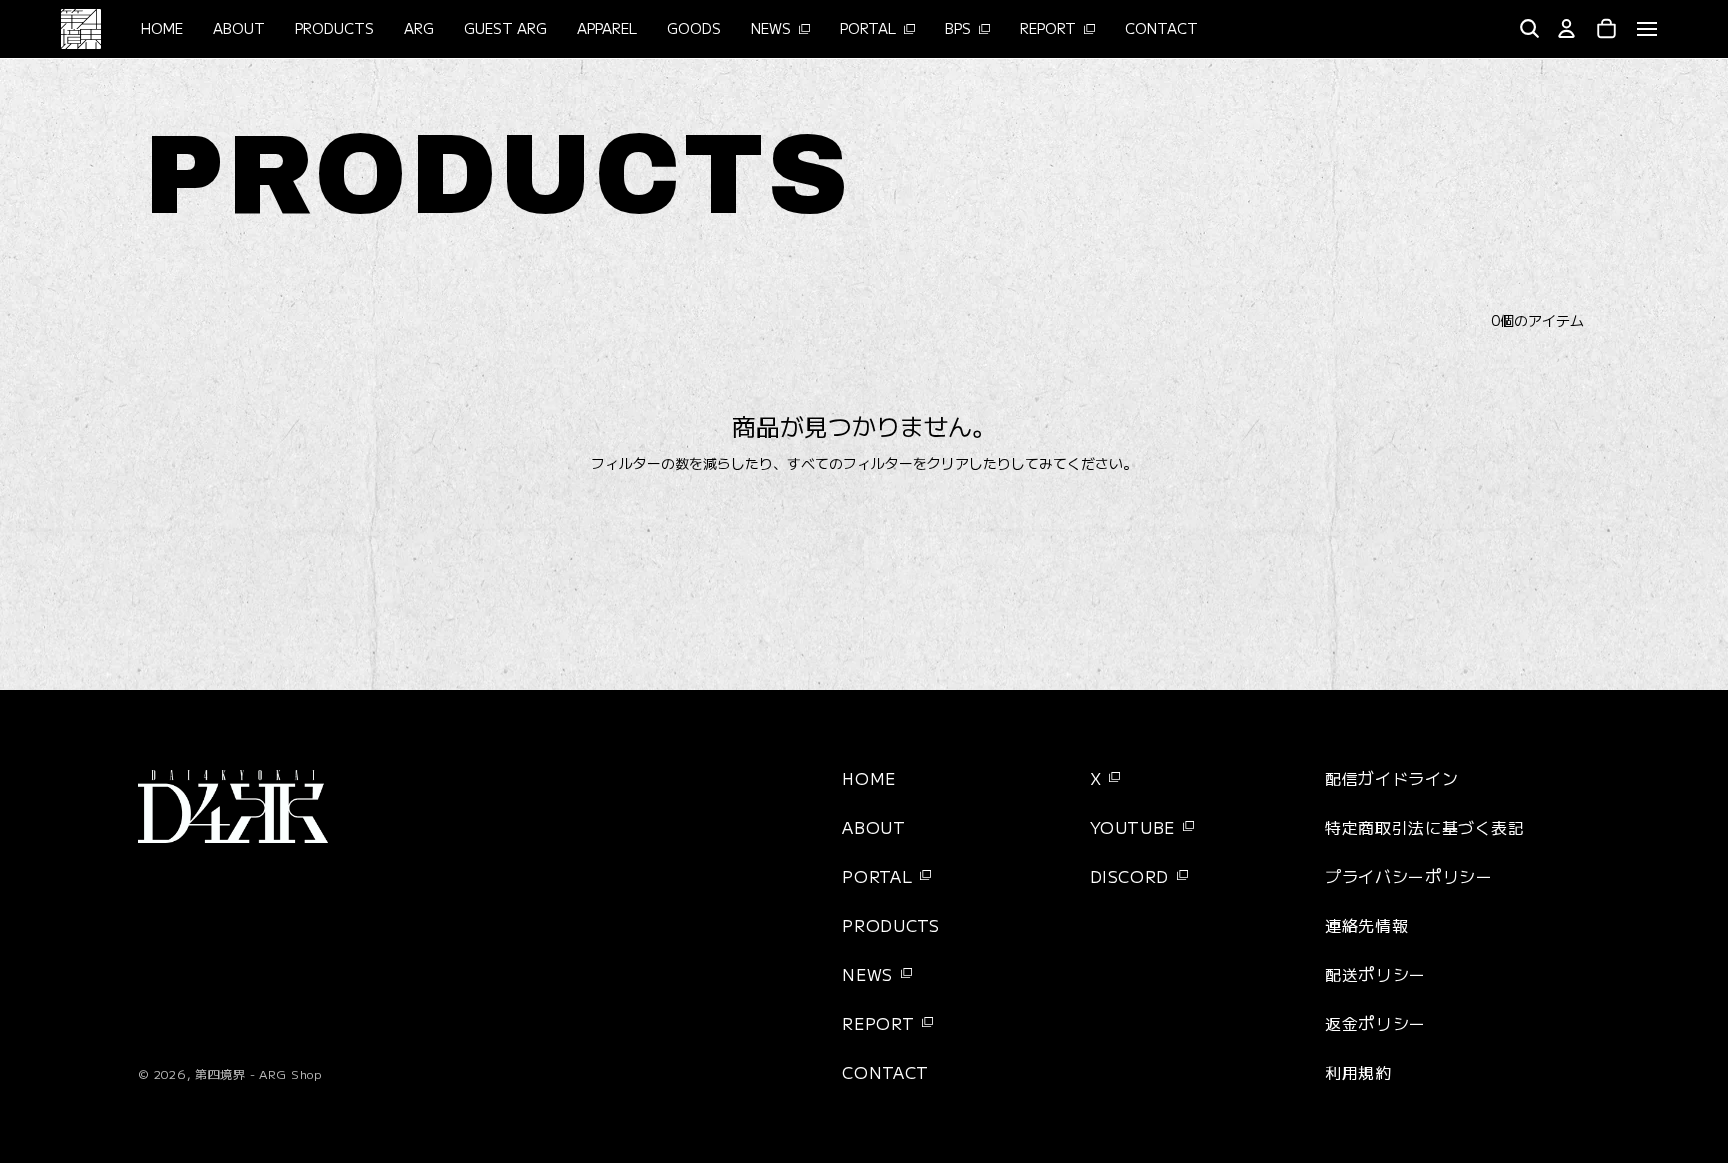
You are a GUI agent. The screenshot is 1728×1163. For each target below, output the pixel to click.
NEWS (867, 974)
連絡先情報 (1366, 925)
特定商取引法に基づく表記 (1425, 827)
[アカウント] (1567, 29)
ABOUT (873, 827)
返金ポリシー (1375, 1023)
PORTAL (877, 876)
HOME (869, 778)
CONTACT (885, 1072)
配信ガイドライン (1391, 778)
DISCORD (1129, 876)
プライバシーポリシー (1408, 876)
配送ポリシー (1375, 974)
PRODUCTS (890, 925)
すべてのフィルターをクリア (878, 463)
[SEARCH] (1529, 29)
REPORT (878, 1023)
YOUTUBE (1132, 827)
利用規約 (1358, 1072)
